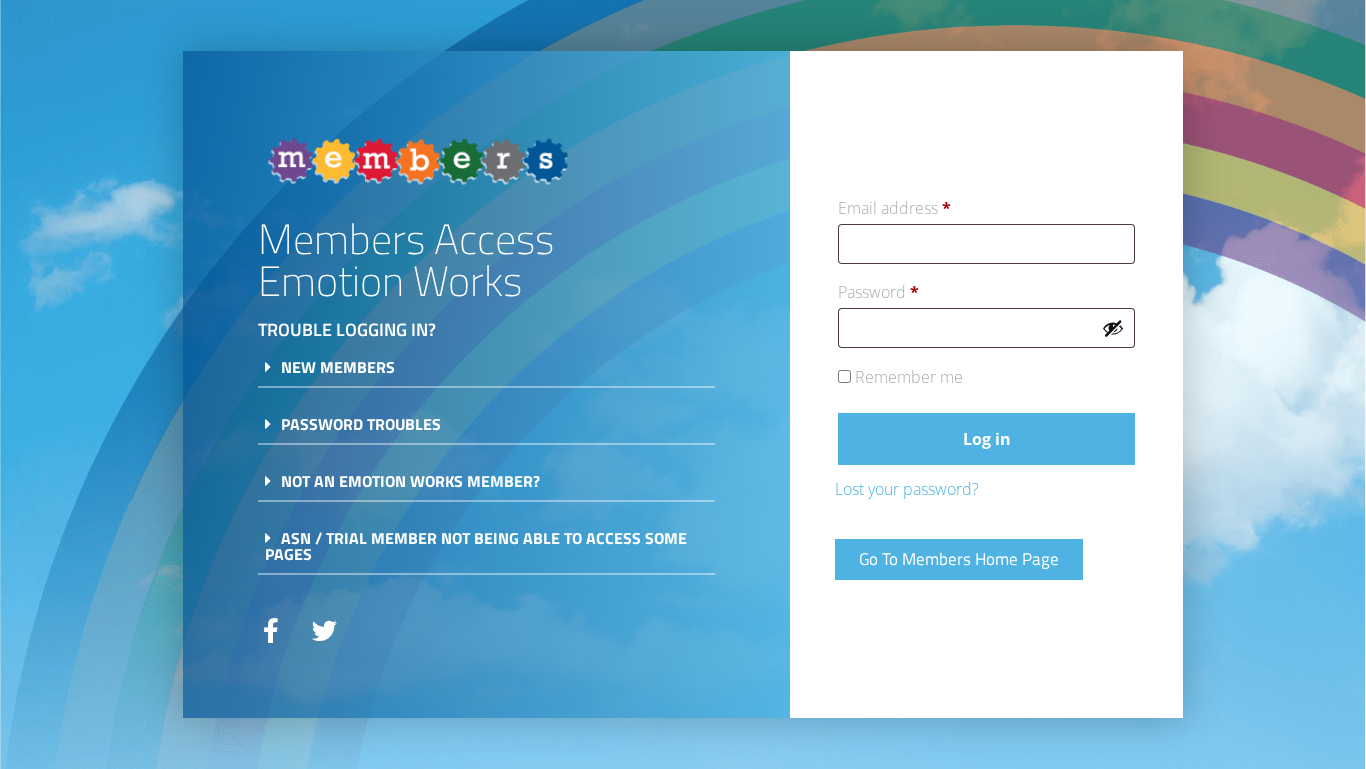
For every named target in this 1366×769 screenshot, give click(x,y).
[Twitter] (324, 630)
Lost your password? (907, 489)
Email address (927, 205)
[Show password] (1113, 328)
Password (911, 289)
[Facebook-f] (270, 630)
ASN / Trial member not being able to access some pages (476, 546)
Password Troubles (361, 424)
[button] (486, 373)
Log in (987, 439)
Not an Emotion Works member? (410, 481)
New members (338, 367)
